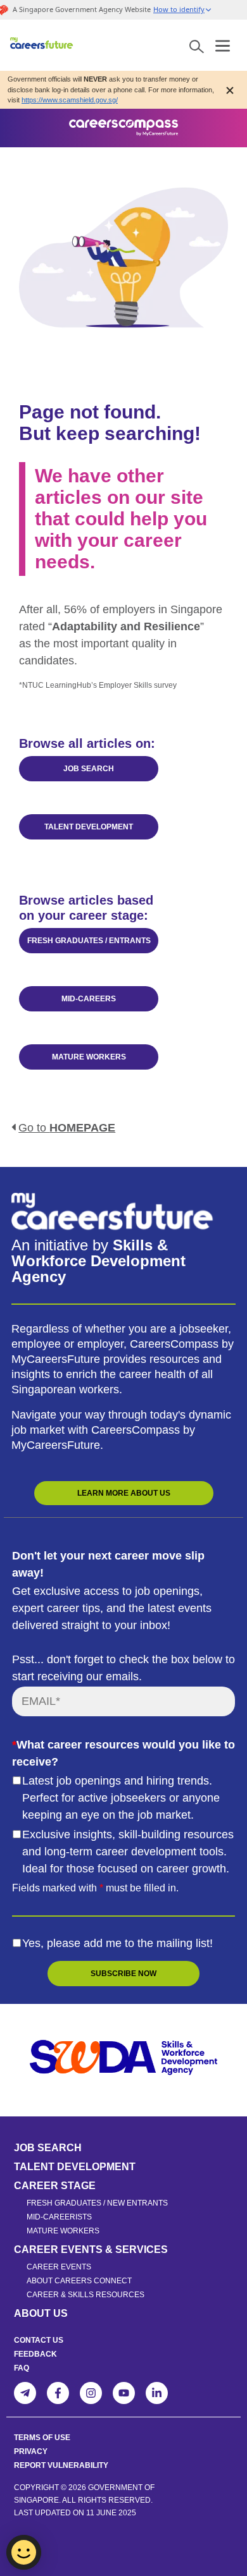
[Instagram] (91, 2393)
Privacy (31, 2451)
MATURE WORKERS (89, 1057)
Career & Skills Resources (85, 2295)
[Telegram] (25, 2393)
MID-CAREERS (89, 999)
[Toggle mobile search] (197, 45)
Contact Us (39, 2340)
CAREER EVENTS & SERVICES (91, 2249)
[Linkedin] (157, 2393)
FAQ (22, 2368)
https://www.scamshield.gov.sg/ (70, 100)
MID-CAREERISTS (59, 2217)
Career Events (59, 2267)
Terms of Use (42, 2438)
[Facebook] (58, 2393)
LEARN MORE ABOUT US (124, 1493)
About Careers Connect (79, 2281)
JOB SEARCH (89, 769)
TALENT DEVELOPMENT (89, 827)
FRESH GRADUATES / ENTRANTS (89, 941)
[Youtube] (124, 2393)
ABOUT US (41, 2313)
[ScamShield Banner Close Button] (230, 89)
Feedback (35, 2354)
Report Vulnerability (61, 2465)
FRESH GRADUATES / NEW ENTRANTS (97, 2203)
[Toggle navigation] (223, 44)
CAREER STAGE (55, 2186)
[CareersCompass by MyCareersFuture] (42, 45)
